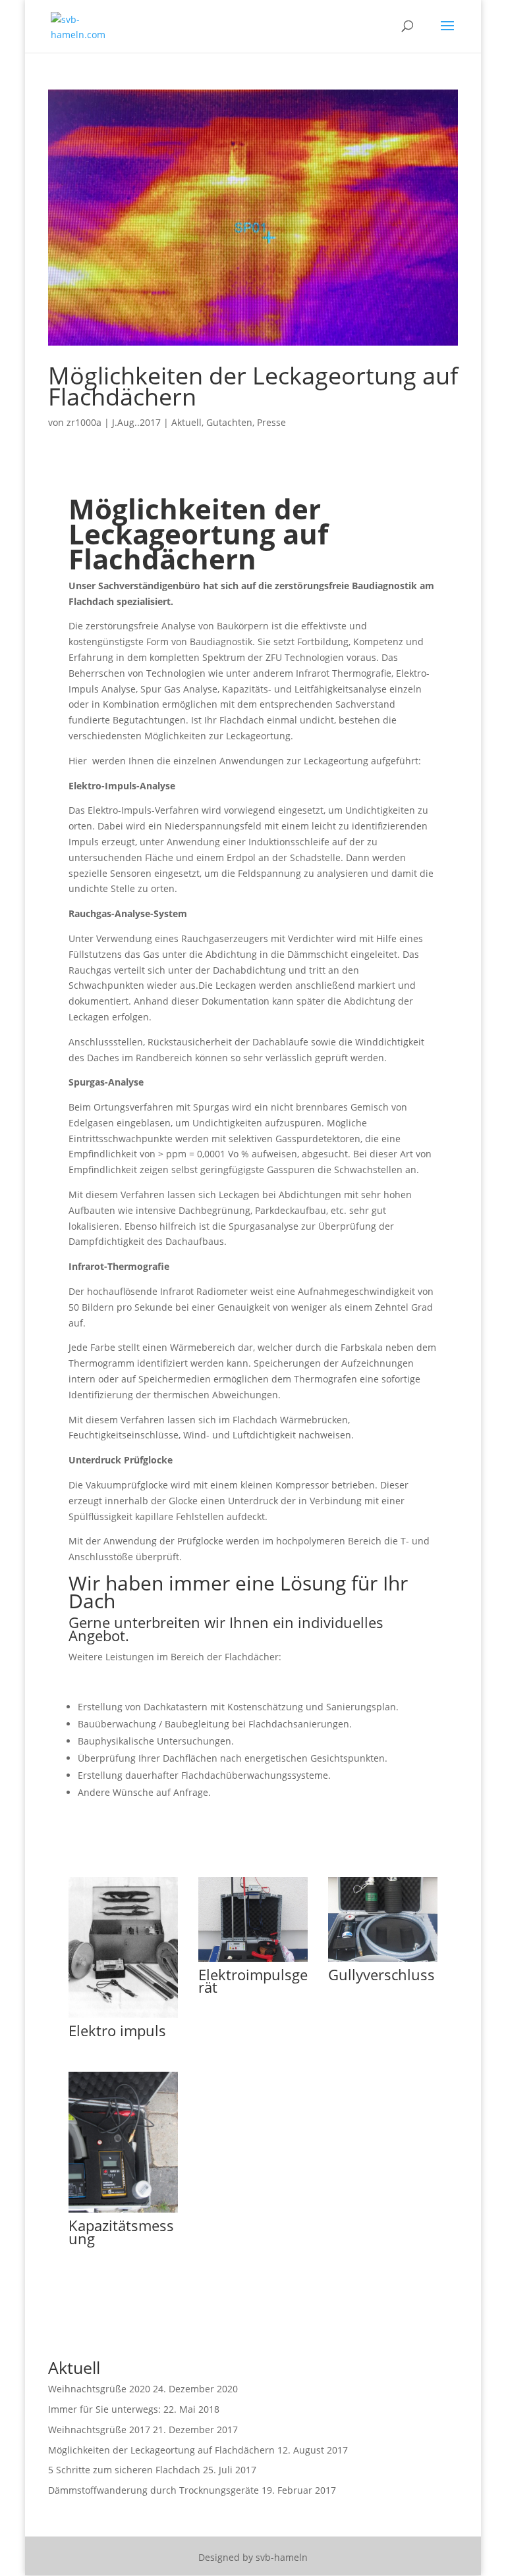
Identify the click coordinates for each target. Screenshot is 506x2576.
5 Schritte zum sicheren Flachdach (124, 2470)
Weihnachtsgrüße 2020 (99, 2389)
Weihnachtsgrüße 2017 (99, 2430)
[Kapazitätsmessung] (123, 2212)
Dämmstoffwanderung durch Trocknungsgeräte (154, 2490)
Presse (271, 422)
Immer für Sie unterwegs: (104, 2409)
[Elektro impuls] (123, 2017)
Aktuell (186, 422)
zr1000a (84, 422)
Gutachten (229, 422)
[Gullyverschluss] (383, 1961)
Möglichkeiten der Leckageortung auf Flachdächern (253, 386)
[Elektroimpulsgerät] (253, 1961)
